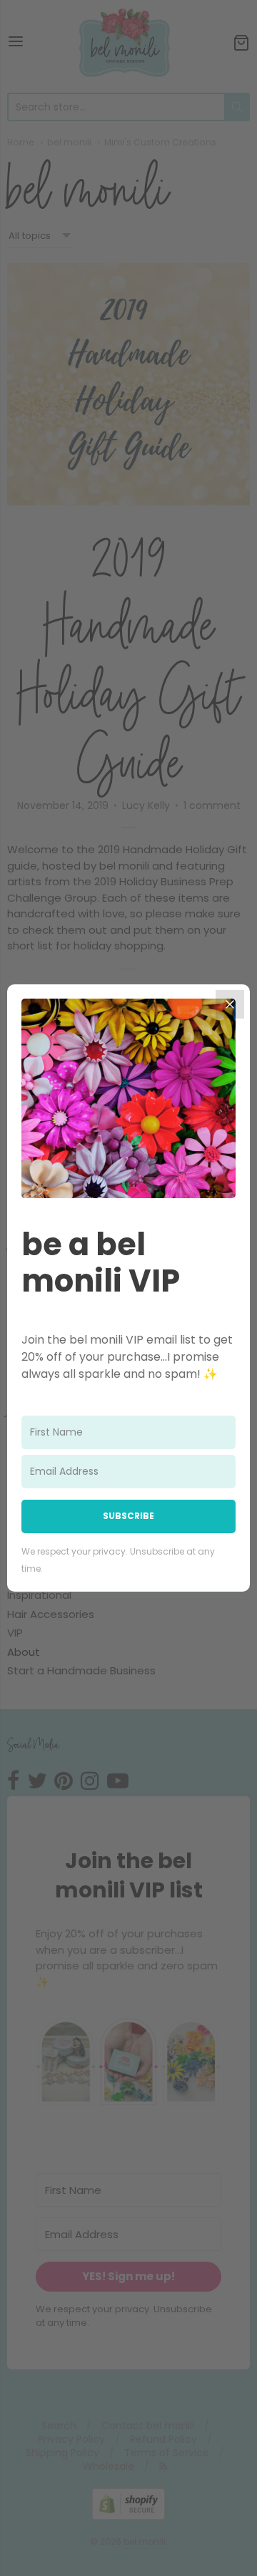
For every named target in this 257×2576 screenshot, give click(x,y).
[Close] (230, 1004)
